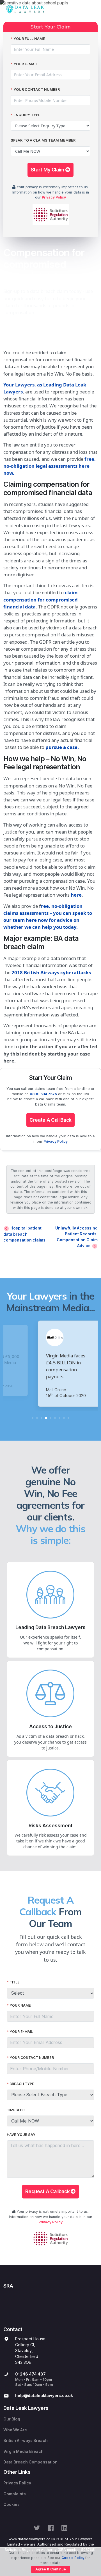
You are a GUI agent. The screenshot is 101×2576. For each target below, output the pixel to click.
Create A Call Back (50, 1120)
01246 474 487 (30, 2374)
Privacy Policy (54, 197)
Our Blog (12, 2419)
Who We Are (15, 2430)
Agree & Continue (51, 2569)
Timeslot (16, 2110)
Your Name (20, 2005)
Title (15, 1982)
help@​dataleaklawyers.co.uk (44, 2396)
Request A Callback (48, 2191)
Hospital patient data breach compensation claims (24, 1234)
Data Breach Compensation (30, 2462)
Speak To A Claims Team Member (43, 140)
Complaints (15, 2494)
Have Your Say (21, 2135)
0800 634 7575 (43, 1094)
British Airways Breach (26, 2441)
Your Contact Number (37, 89)
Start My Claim (48, 170)
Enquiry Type (27, 115)
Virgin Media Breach (23, 2451)
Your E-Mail (26, 64)
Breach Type (22, 2084)
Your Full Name (29, 39)
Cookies (12, 2505)
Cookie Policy (73, 2558)
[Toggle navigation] (92, 9)
